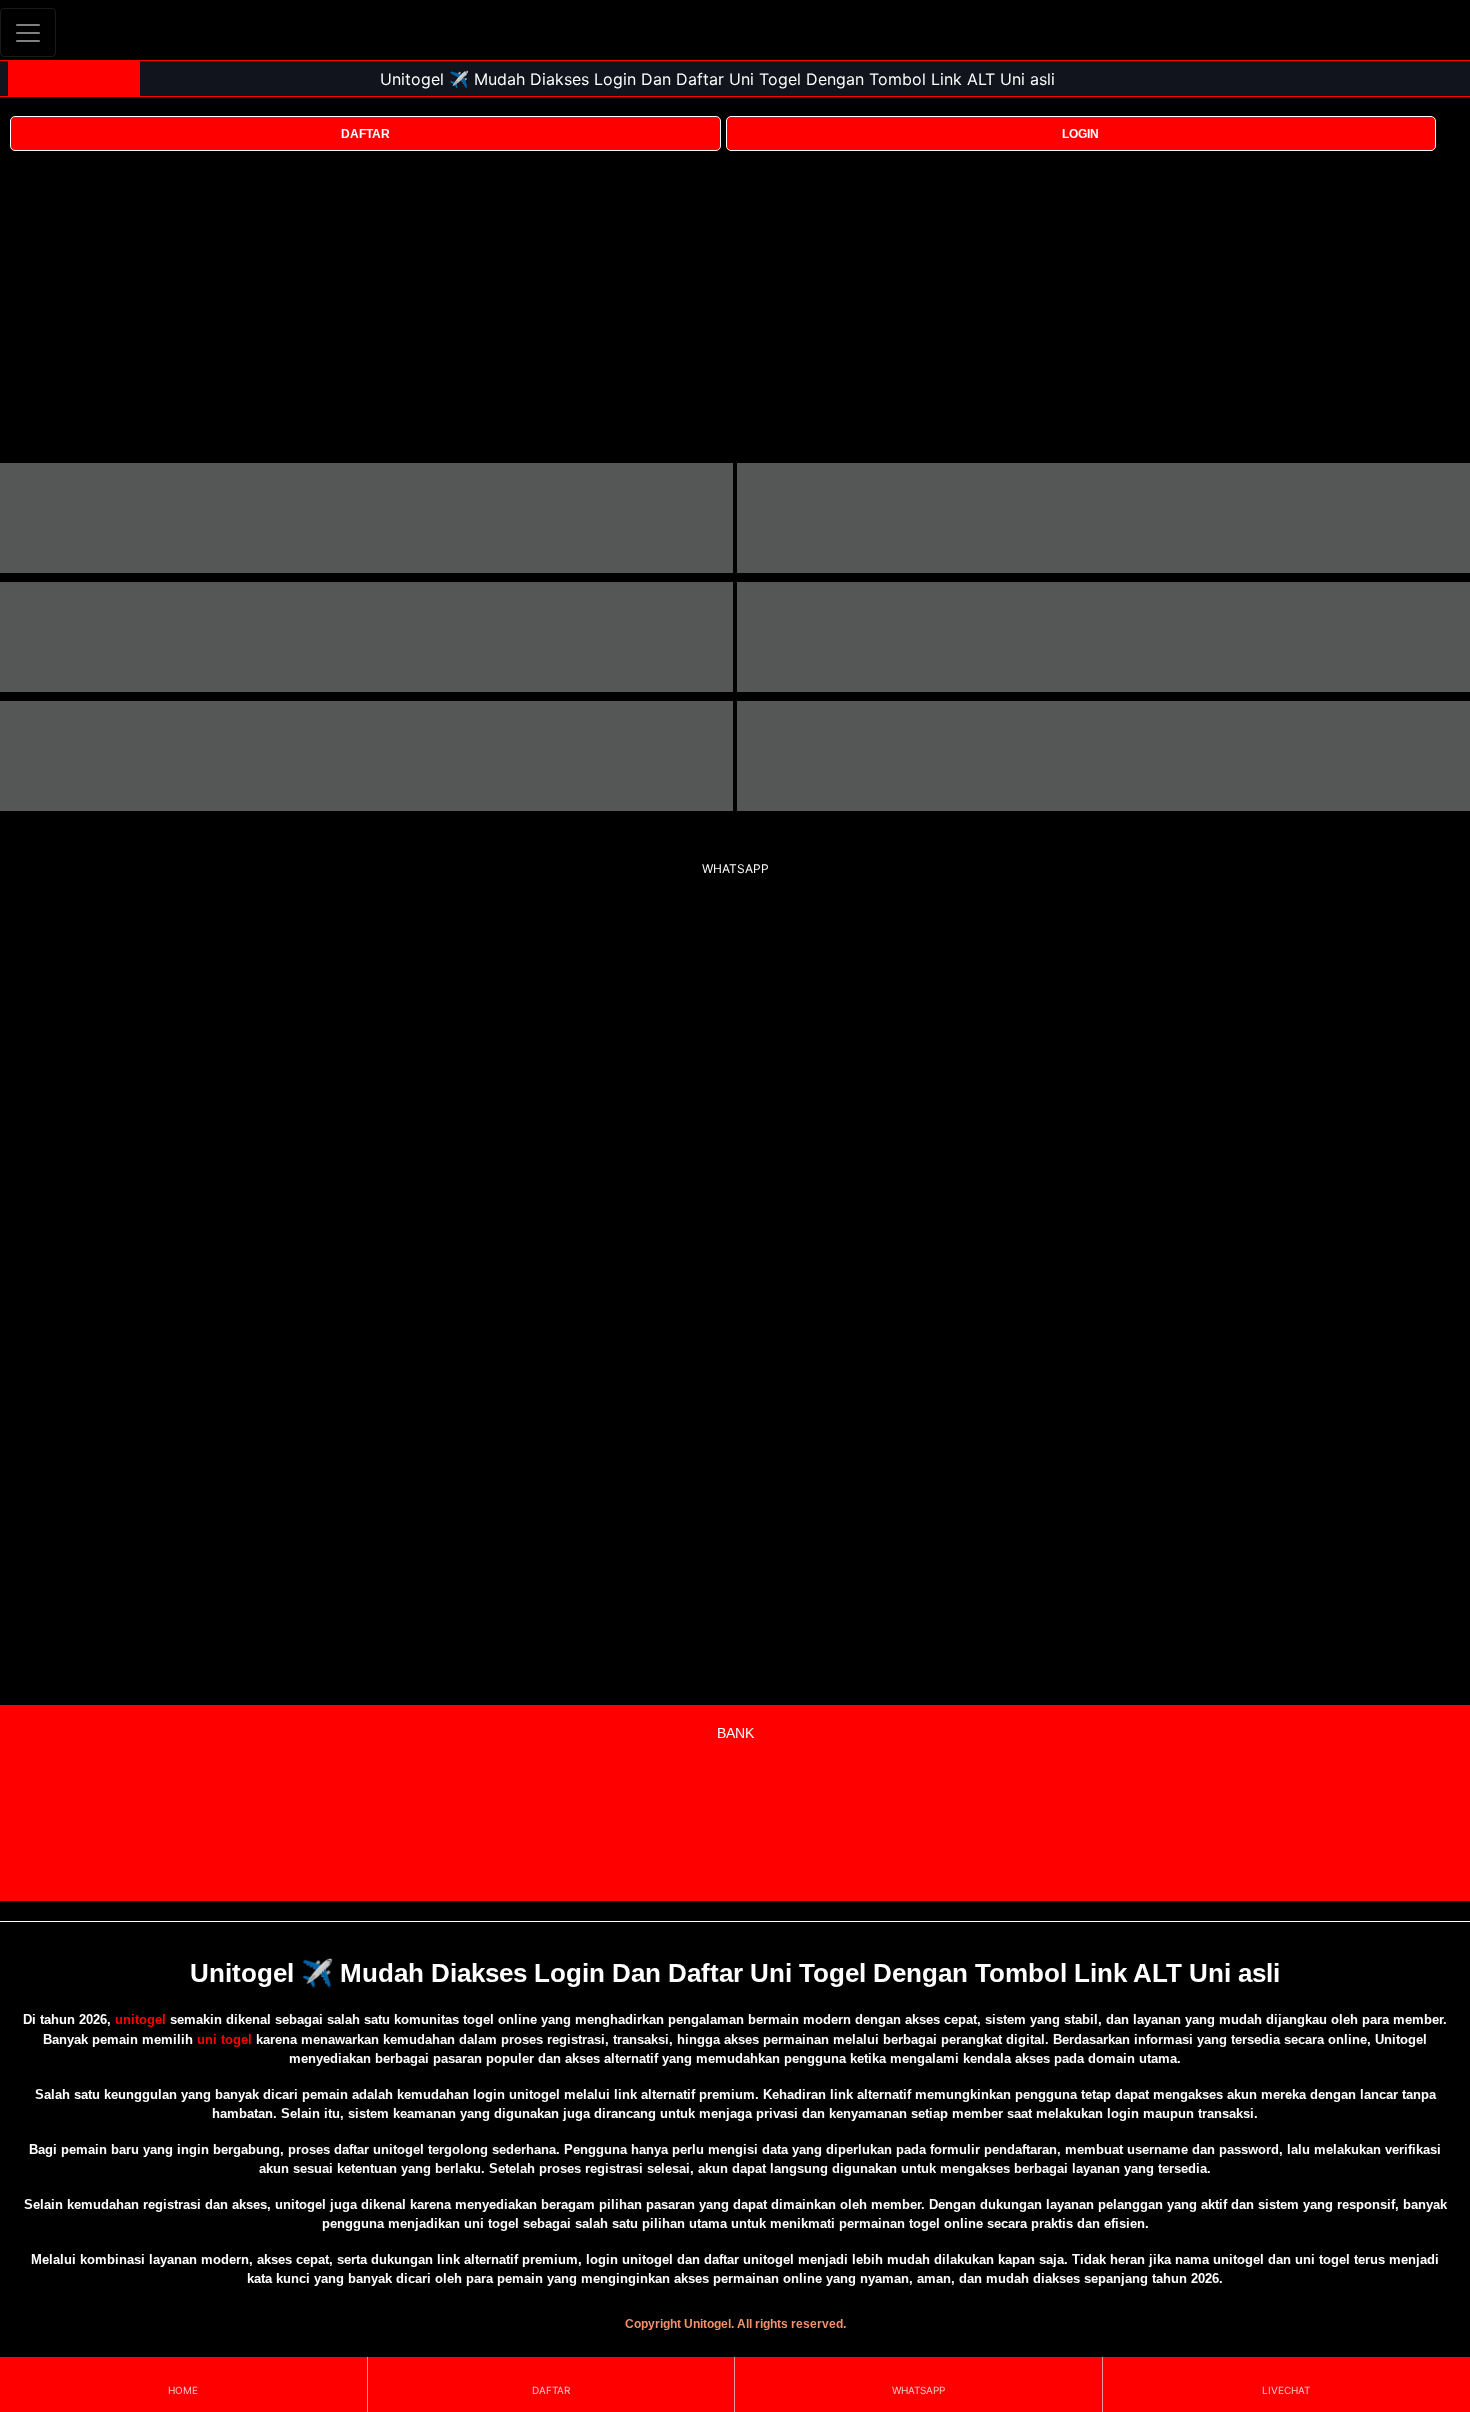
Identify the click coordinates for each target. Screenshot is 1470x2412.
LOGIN (1080, 134)
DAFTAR (365, 134)
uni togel (224, 2039)
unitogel (140, 2019)
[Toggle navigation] (28, 32)
